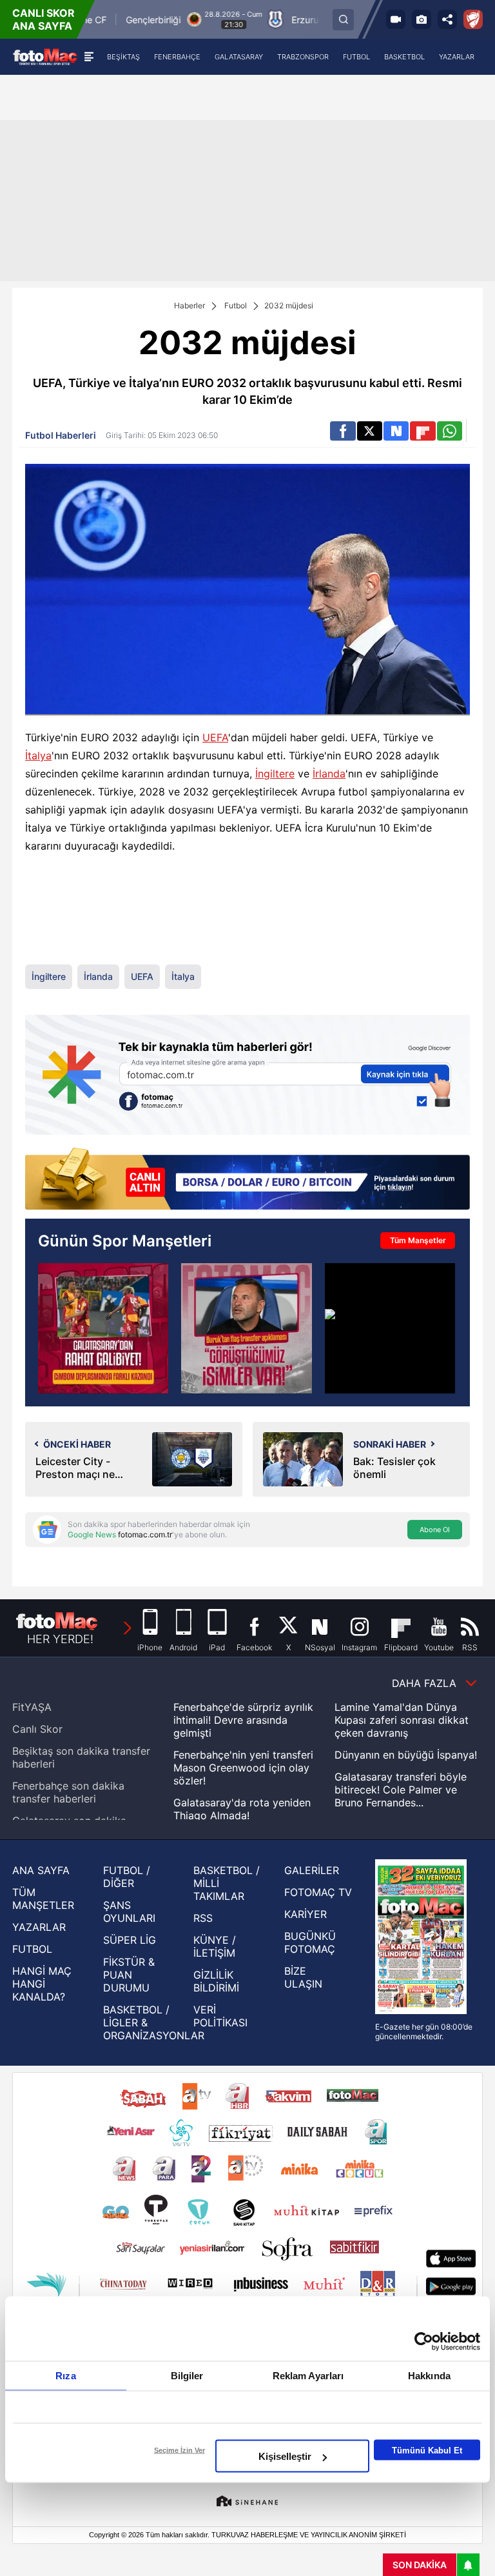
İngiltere (275, 774)
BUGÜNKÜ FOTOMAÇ (310, 1942)
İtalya (38, 755)
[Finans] (247, 1180)
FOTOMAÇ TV (318, 1892)
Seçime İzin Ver (180, 2450)
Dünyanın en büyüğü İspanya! (406, 1755)
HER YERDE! (60, 1639)
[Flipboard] (422, 431)
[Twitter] (370, 431)
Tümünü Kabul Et (427, 2450)
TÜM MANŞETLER (43, 1899)
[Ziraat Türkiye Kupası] (473, 19)
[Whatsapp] (450, 431)
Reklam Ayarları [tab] (308, 2376)
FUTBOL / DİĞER (127, 1877)
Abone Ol (435, 1530)
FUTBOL (32, 1949)
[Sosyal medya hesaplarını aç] (447, 19)
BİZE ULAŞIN (303, 1977)
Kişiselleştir (285, 2456)
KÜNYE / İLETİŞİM (215, 1946)
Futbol (236, 305)
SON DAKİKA (420, 2565)
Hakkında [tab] (429, 2376)
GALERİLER (312, 1870)
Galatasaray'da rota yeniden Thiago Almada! (242, 1809)
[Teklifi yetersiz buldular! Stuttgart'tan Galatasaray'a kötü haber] (390, 1328)
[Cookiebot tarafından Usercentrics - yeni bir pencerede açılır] (424, 2342)
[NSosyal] (396, 431)
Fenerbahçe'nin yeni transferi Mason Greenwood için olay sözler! (243, 1768)
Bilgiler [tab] (187, 2376)
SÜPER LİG (130, 1940)
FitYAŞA (32, 1707)
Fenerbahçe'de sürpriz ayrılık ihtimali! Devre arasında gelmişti (243, 1720)
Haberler (189, 305)
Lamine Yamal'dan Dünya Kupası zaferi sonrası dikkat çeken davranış (402, 1720)
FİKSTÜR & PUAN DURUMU (129, 1975)
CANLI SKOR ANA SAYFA (44, 19)
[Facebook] (343, 431)
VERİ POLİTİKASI (220, 2016)
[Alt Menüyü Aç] (89, 57)
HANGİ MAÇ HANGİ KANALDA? (42, 1984)
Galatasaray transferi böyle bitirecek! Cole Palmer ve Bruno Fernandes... (401, 1790)
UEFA (215, 737)
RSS (203, 1918)
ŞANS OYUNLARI (129, 1912)
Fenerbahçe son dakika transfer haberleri (68, 1792)
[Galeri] (422, 19)
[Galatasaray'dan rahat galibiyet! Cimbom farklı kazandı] (103, 1328)
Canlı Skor (37, 1729)
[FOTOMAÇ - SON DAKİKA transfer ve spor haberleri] (45, 56)
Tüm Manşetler (418, 1240)
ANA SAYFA (41, 1870)
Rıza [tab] (65, 2376)
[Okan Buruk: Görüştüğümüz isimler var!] (246, 1328)
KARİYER (306, 1914)
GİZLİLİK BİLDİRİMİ (216, 1981)
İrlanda (329, 774)
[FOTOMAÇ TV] (396, 19)
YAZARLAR (39, 1927)
